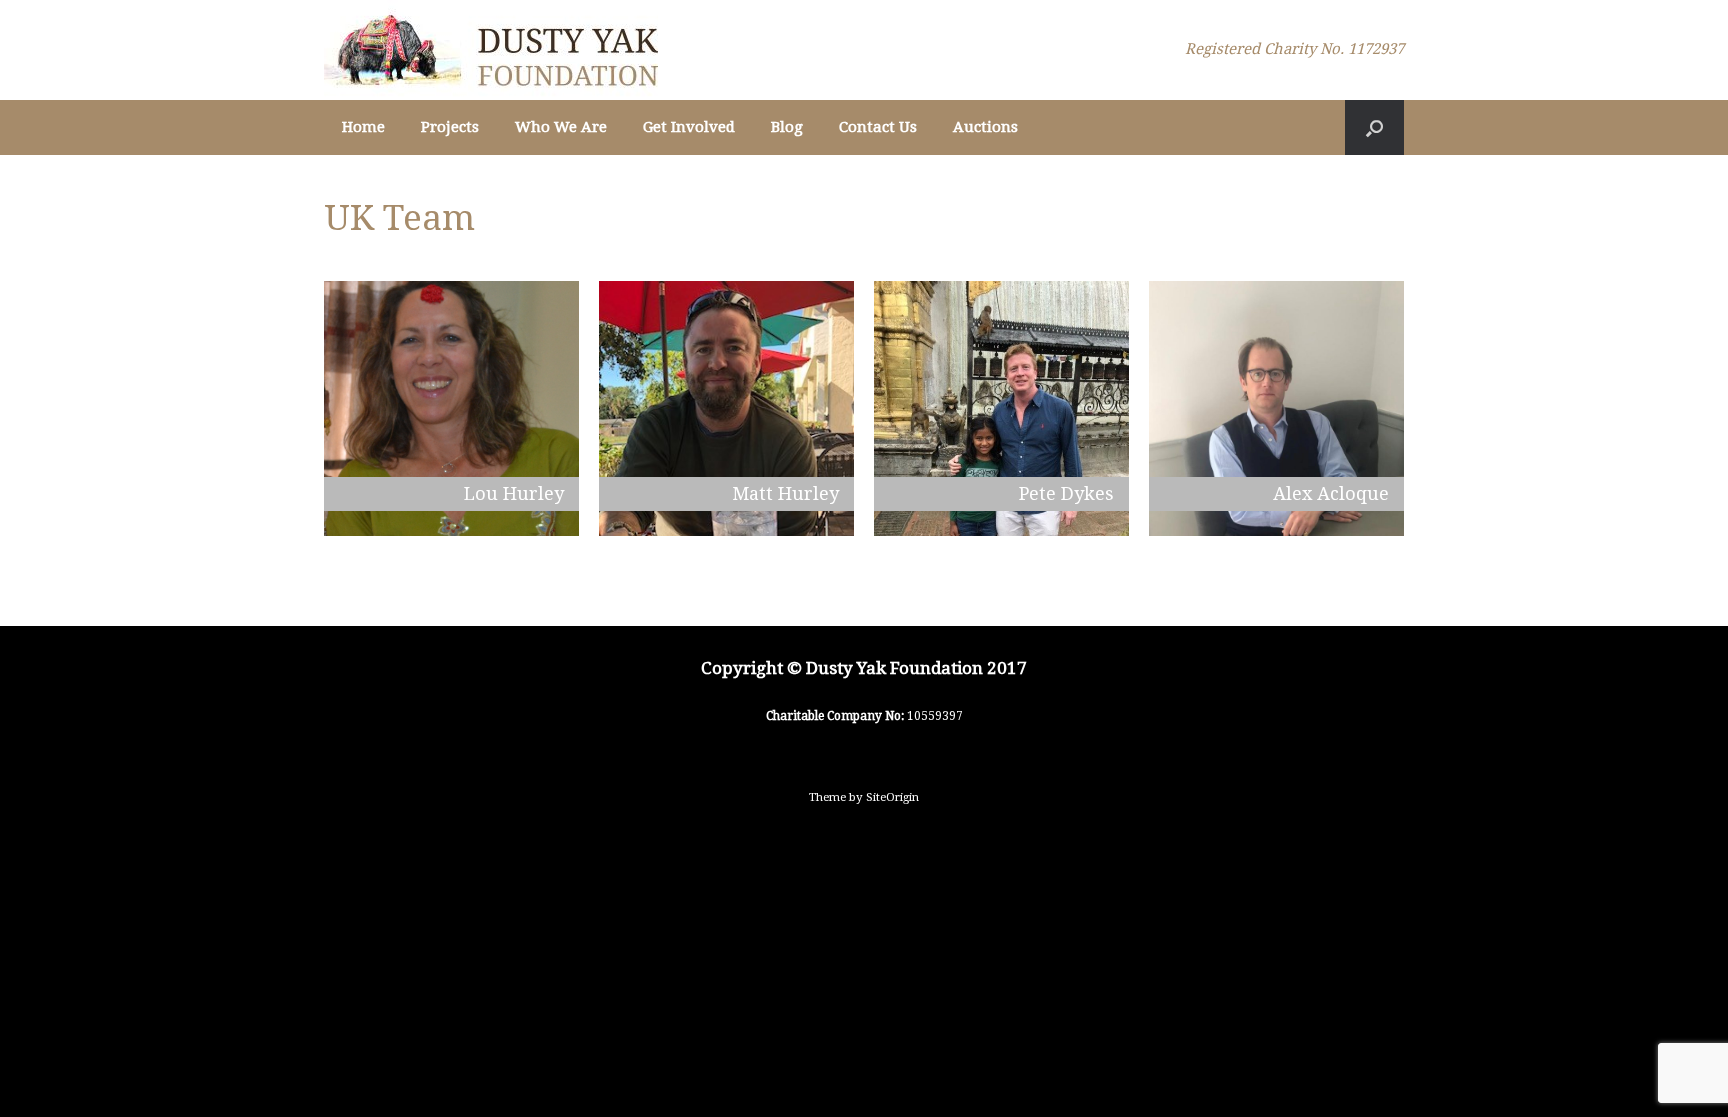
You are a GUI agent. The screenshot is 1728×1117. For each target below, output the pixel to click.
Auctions (985, 127)
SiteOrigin (892, 797)
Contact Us (878, 127)
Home (363, 127)
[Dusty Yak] (491, 50)
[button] (1374, 127)
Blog (787, 127)
